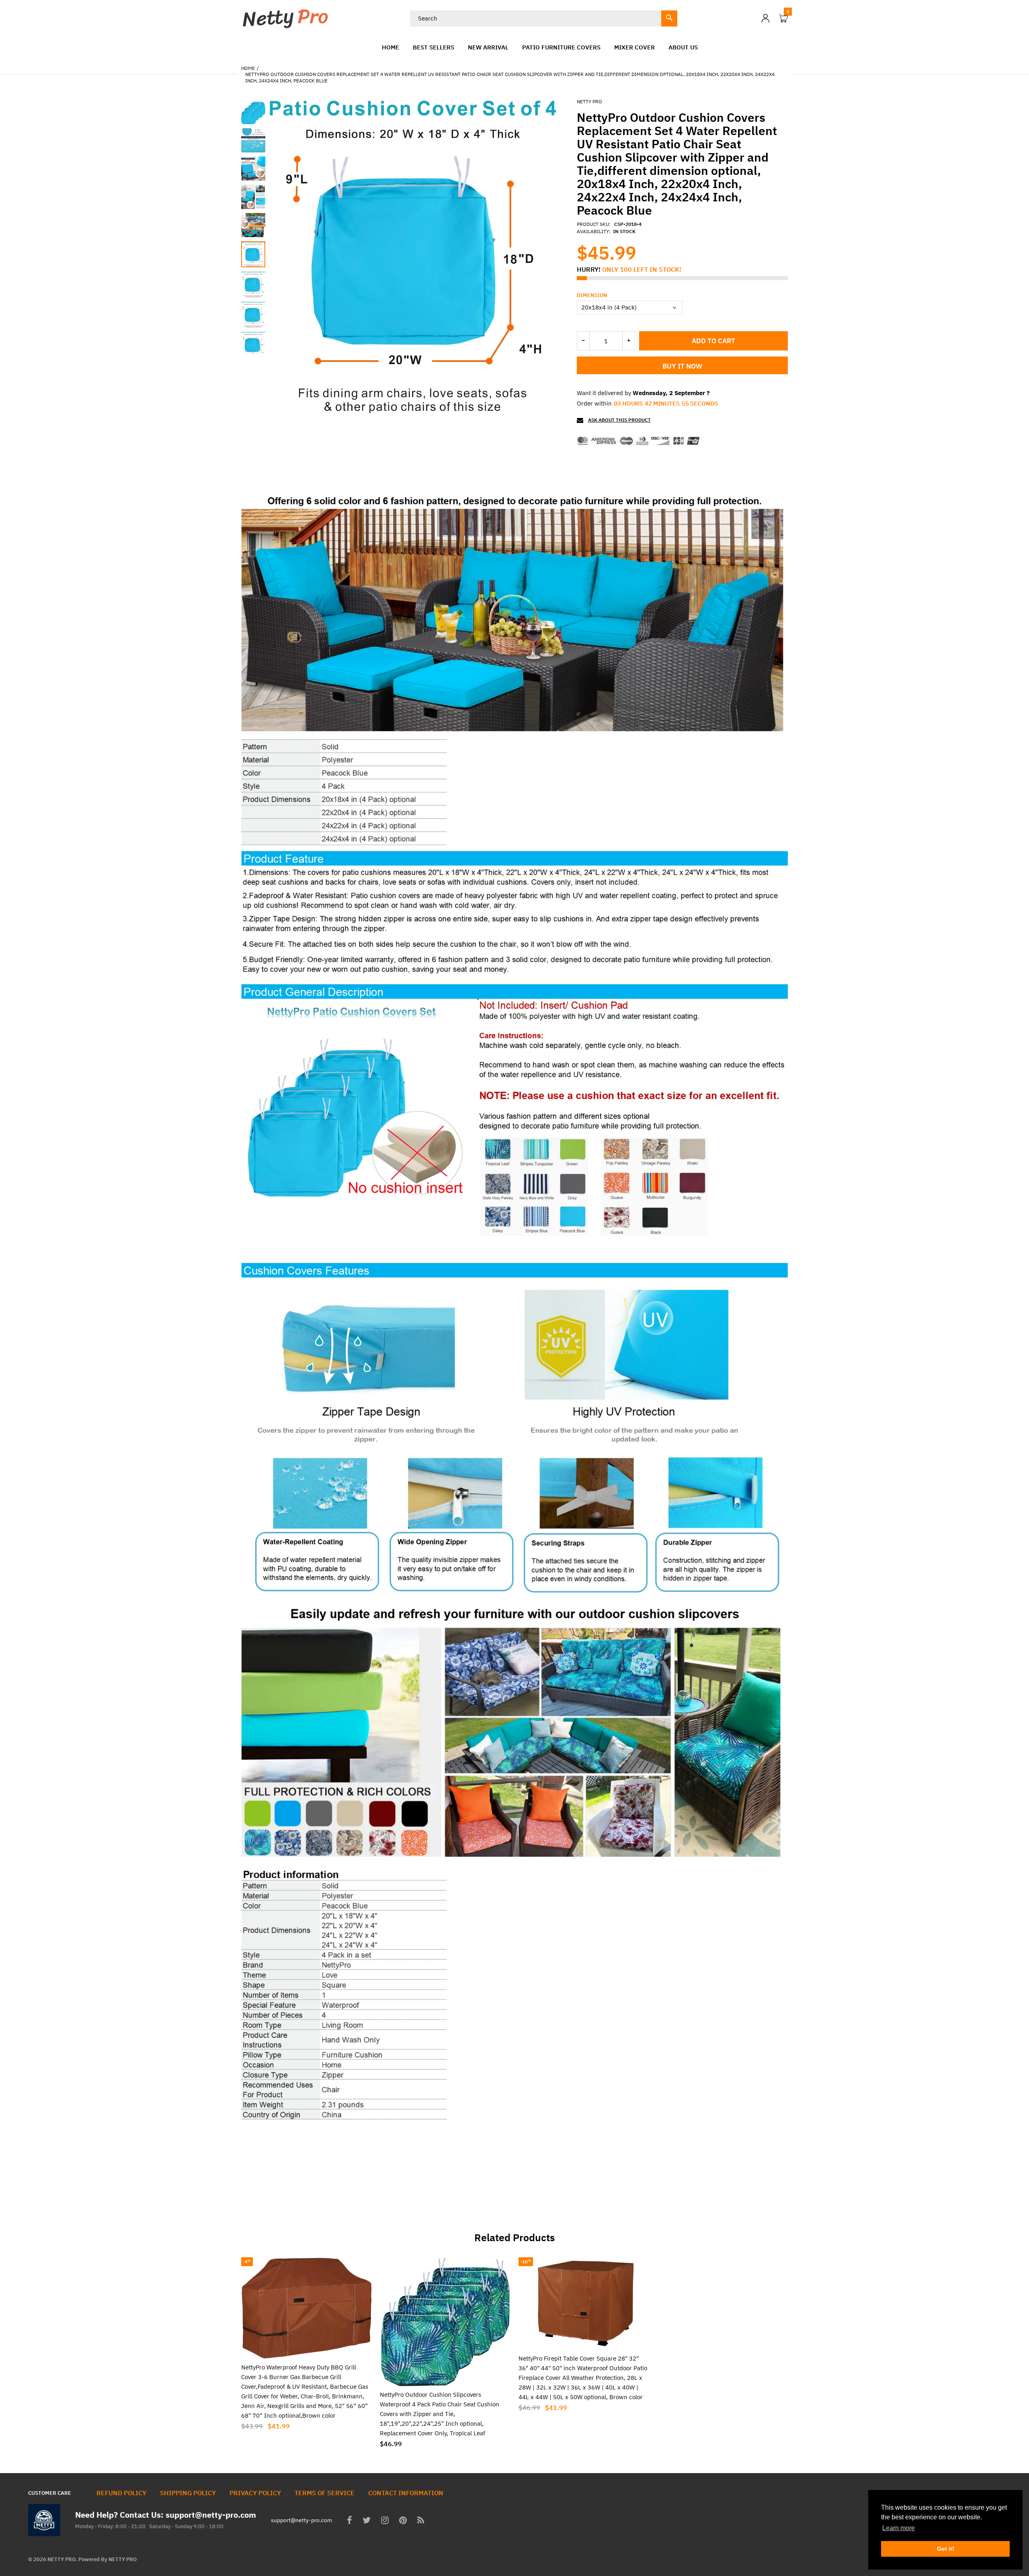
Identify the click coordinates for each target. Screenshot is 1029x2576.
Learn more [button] (899, 2528)
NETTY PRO (589, 101)
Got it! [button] (946, 2549)
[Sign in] (765, 18)
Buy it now (682, 366)
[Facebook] (349, 2521)
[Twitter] (367, 2521)
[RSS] (421, 2521)
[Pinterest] (403, 2521)
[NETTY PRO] (285, 17)
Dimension (592, 295)
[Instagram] (385, 2521)
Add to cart (713, 341)
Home (248, 68)
